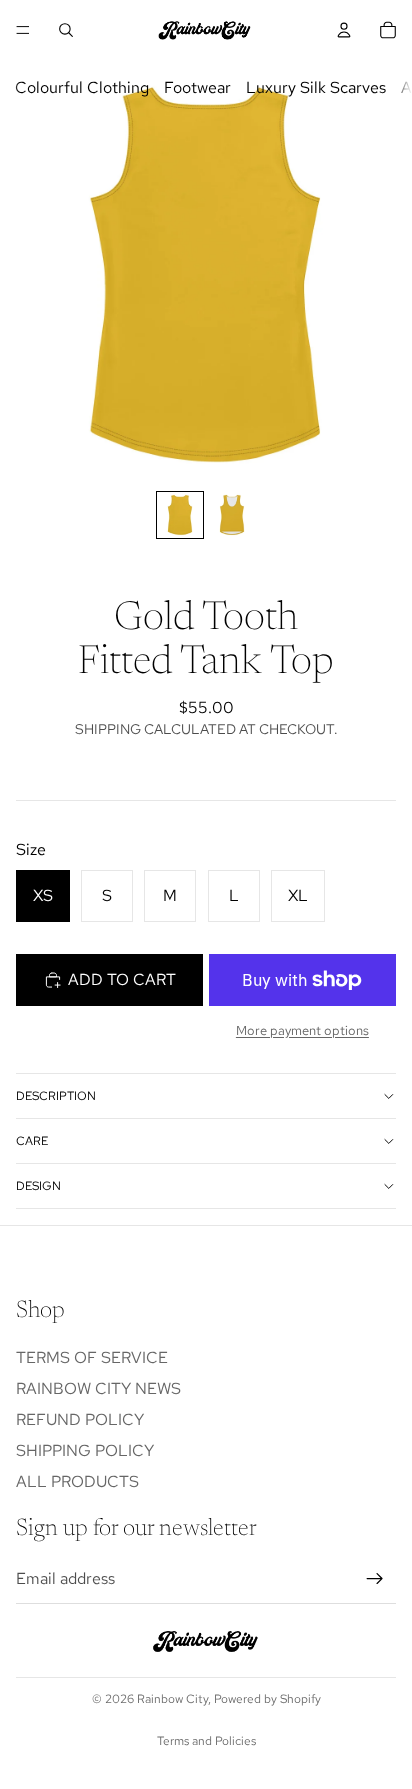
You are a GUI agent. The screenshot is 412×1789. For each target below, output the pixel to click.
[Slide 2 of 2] (232, 515)
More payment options (302, 1030)
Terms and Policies (206, 1741)
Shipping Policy (85, 1450)
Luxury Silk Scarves (316, 87)
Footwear (197, 87)
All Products (77, 1481)
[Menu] (23, 30)
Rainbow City (172, 1699)
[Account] (344, 30)
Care (32, 1141)
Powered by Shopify (267, 1699)
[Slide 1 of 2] (180, 515)
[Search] (66, 30)
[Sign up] (375, 1579)
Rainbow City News (98, 1388)
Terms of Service (92, 1357)
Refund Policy (80, 1419)
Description (56, 1096)
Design (38, 1186)
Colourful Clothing (82, 87)
